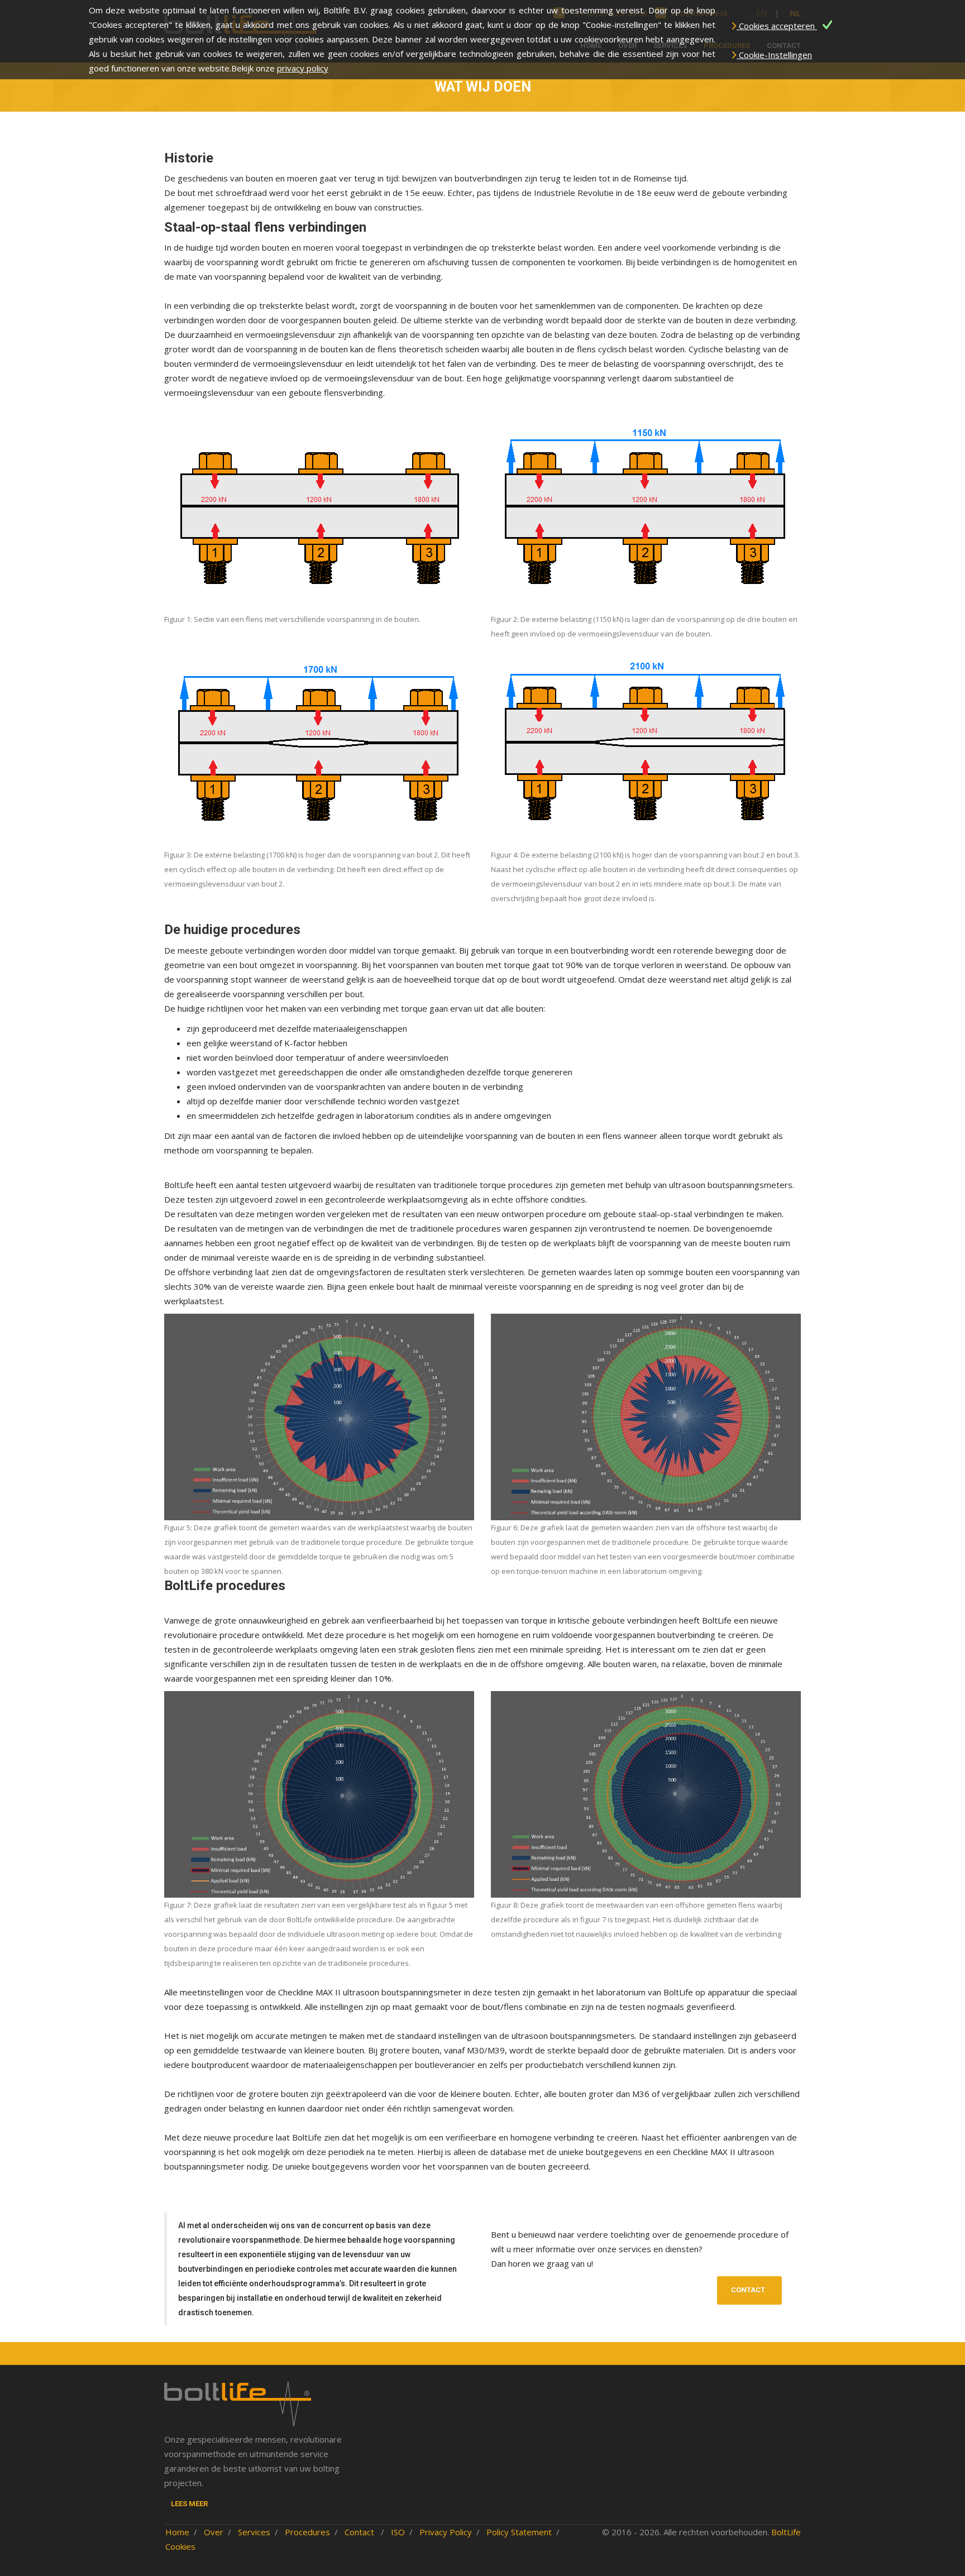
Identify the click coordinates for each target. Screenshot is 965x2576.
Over (214, 2532)
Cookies (180, 2546)
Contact (748, 2290)
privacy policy (303, 68)
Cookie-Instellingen (774, 55)
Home (177, 2532)
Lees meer (189, 2504)
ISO (398, 2532)
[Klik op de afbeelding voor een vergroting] (319, 509)
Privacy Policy (446, 2532)
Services (254, 2532)
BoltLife (786, 2532)
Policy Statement (519, 2532)
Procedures (307, 2532)
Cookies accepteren (777, 26)
